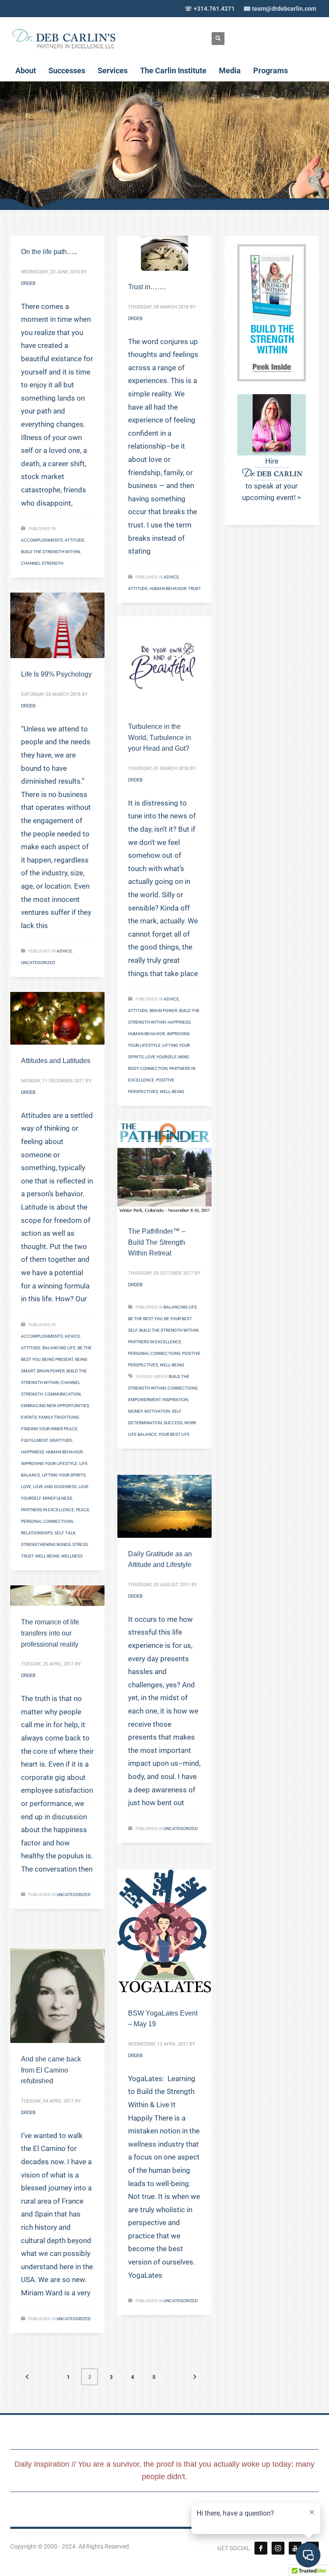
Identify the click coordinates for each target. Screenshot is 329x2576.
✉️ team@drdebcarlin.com (280, 9)
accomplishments (42, 540)
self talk (65, 1533)
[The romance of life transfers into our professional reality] (57, 1596)
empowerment (144, 1400)
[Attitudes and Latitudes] (57, 1018)
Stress (80, 1544)
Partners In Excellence (48, 1510)
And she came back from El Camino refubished (51, 2070)
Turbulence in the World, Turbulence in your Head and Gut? (160, 737)
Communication (63, 1394)
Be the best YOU (145, 1319)
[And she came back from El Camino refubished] (57, 1996)
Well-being (172, 1092)
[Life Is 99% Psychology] (57, 626)
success (173, 1423)
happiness (179, 1022)
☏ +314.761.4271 (210, 9)
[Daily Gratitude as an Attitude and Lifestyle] (164, 1506)
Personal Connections (47, 1521)
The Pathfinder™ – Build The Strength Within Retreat (157, 1242)
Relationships (37, 1533)
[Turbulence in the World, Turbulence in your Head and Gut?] (164, 663)
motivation (157, 1411)
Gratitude (61, 1440)
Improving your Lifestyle (49, 1463)
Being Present (58, 1359)
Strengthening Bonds (46, 1544)
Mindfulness (57, 1498)
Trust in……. (147, 287)
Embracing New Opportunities (55, 1406)
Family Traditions (59, 1417)
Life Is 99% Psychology (56, 674)
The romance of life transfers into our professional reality (50, 1633)
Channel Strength (42, 563)
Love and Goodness (55, 1487)
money (135, 1411)
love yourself (161, 1057)
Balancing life (59, 1348)
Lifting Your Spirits (64, 1475)
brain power (163, 1011)
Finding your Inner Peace (49, 1429)
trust (194, 589)
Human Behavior (168, 589)
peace (83, 1510)
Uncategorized (38, 963)
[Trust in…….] (164, 253)
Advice (171, 577)
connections (182, 1388)
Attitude (75, 540)
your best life (174, 1434)
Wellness (72, 1556)
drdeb (28, 283)
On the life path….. (49, 252)
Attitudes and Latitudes (56, 1061)
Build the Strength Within (51, 552)
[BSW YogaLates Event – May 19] (164, 1933)
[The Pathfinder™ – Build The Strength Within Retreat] (164, 1168)
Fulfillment (34, 1440)
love (26, 1487)
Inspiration (175, 1400)
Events (29, 1417)
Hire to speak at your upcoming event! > (272, 479)
